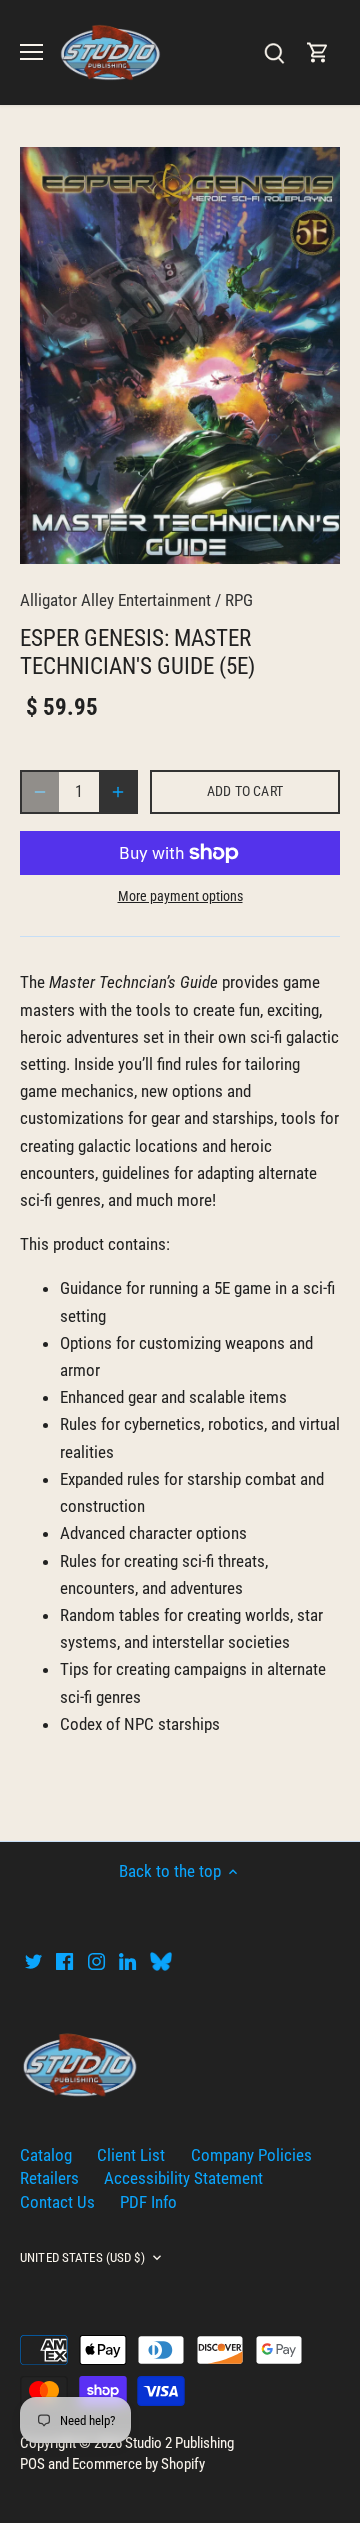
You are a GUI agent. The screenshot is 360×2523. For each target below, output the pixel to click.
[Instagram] (96, 1961)
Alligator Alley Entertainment (115, 600)
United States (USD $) (82, 2257)
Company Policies (251, 2155)
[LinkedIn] (127, 1961)
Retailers (49, 2178)
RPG (239, 600)
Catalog (46, 2155)
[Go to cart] (318, 52)
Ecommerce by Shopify (138, 2464)
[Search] (274, 52)
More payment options (180, 896)
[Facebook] (64, 1961)
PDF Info (148, 2202)
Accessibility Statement (183, 2178)
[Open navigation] (31, 52)
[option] (180, 355)
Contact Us (57, 2202)
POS (32, 2464)
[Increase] (118, 792)
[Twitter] (33, 1961)
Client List (131, 2155)
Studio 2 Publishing (179, 2443)
